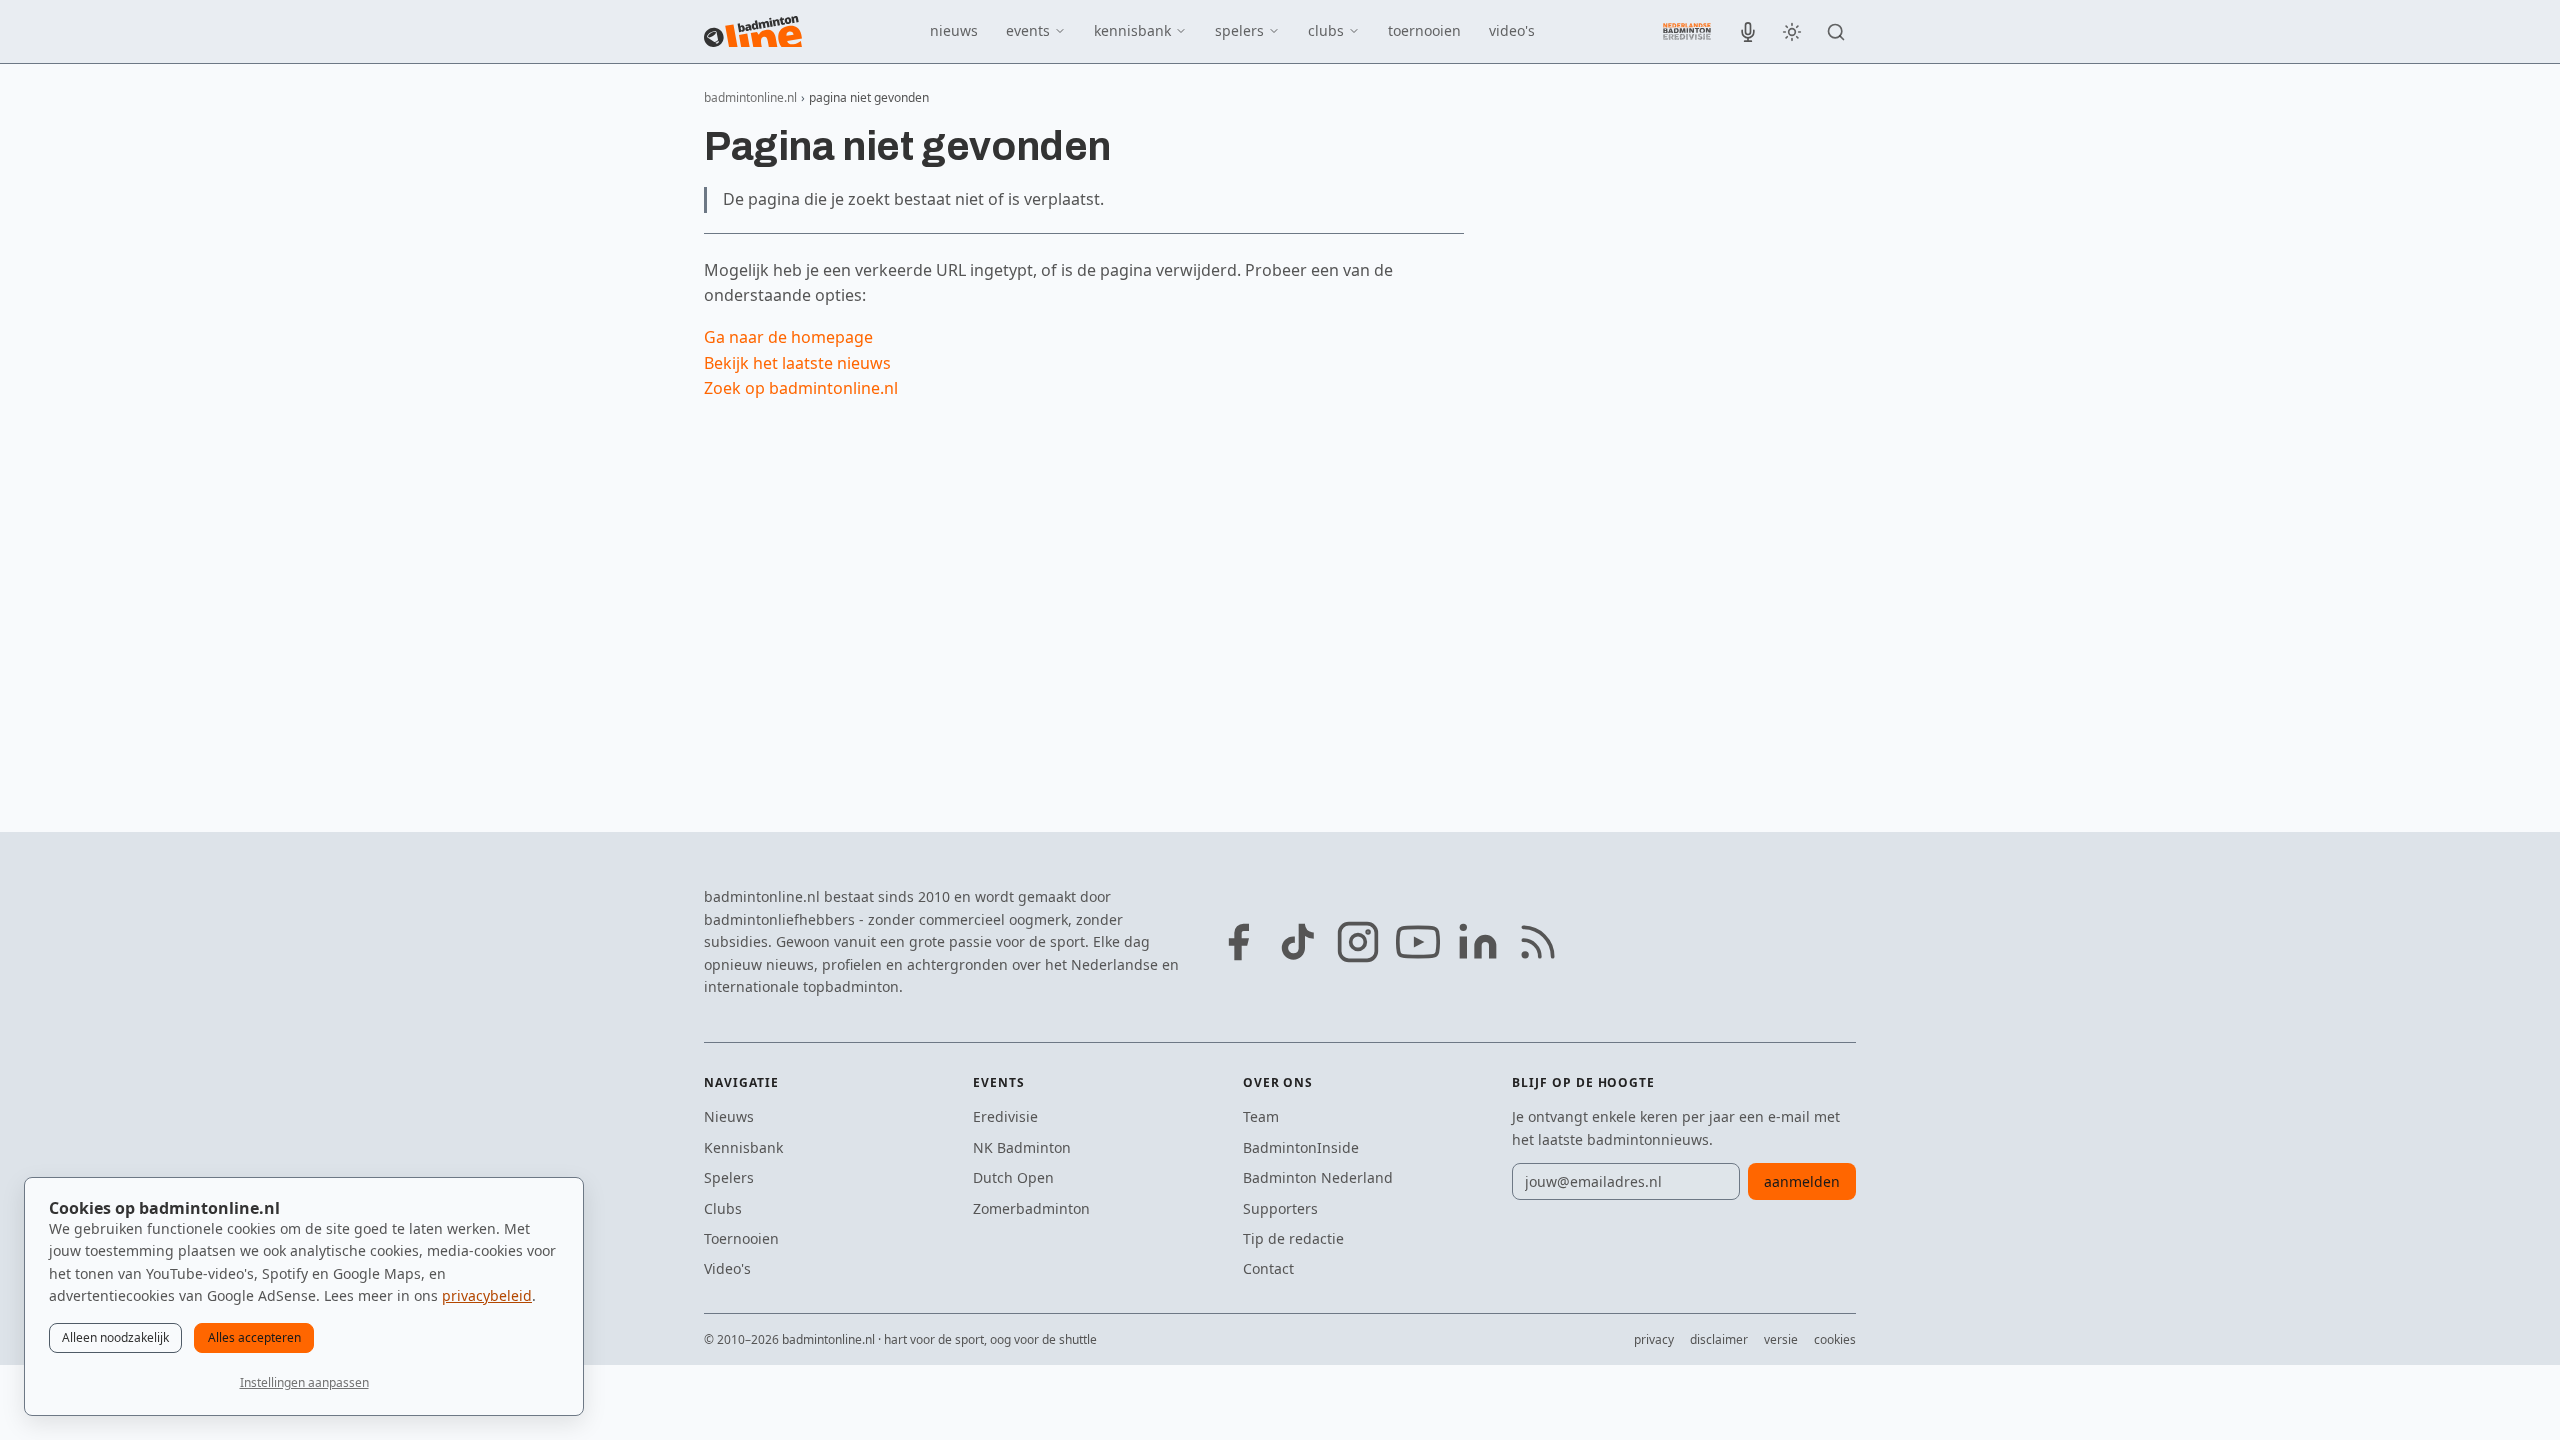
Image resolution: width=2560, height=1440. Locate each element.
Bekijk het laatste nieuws (797, 363)
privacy (1654, 1339)
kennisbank (1132, 30)
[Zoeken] (1836, 32)
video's (1512, 30)
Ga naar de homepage (788, 337)
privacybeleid (487, 1295)
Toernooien (741, 1238)
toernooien (1424, 30)
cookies (1835, 1339)
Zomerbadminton (1031, 1208)
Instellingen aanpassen (304, 1382)
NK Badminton (1022, 1147)
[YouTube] (1418, 942)
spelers (1239, 30)
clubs (1326, 30)
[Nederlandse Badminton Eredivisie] (1687, 31)
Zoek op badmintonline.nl (801, 388)
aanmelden (1802, 1181)
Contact (1268, 1268)
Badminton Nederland (1318, 1177)
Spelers (729, 1177)
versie (1781, 1339)
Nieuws (729, 1116)
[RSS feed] (1538, 942)
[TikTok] (1298, 942)
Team (1261, 1116)
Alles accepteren (254, 1337)
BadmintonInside (1301, 1147)
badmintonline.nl (750, 97)
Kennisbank (743, 1147)
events (1028, 30)
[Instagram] (1358, 942)
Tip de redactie (1293, 1238)
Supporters (1280, 1208)
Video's (727, 1268)
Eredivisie (1005, 1116)
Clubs (723, 1208)
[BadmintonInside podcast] (1748, 32)
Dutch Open (1013, 1177)
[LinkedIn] (1478, 942)
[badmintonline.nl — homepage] (753, 32)
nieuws (954, 30)
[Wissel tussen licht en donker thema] (1792, 32)
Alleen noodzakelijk (115, 1337)
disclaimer (1719, 1339)
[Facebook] (1238, 942)
